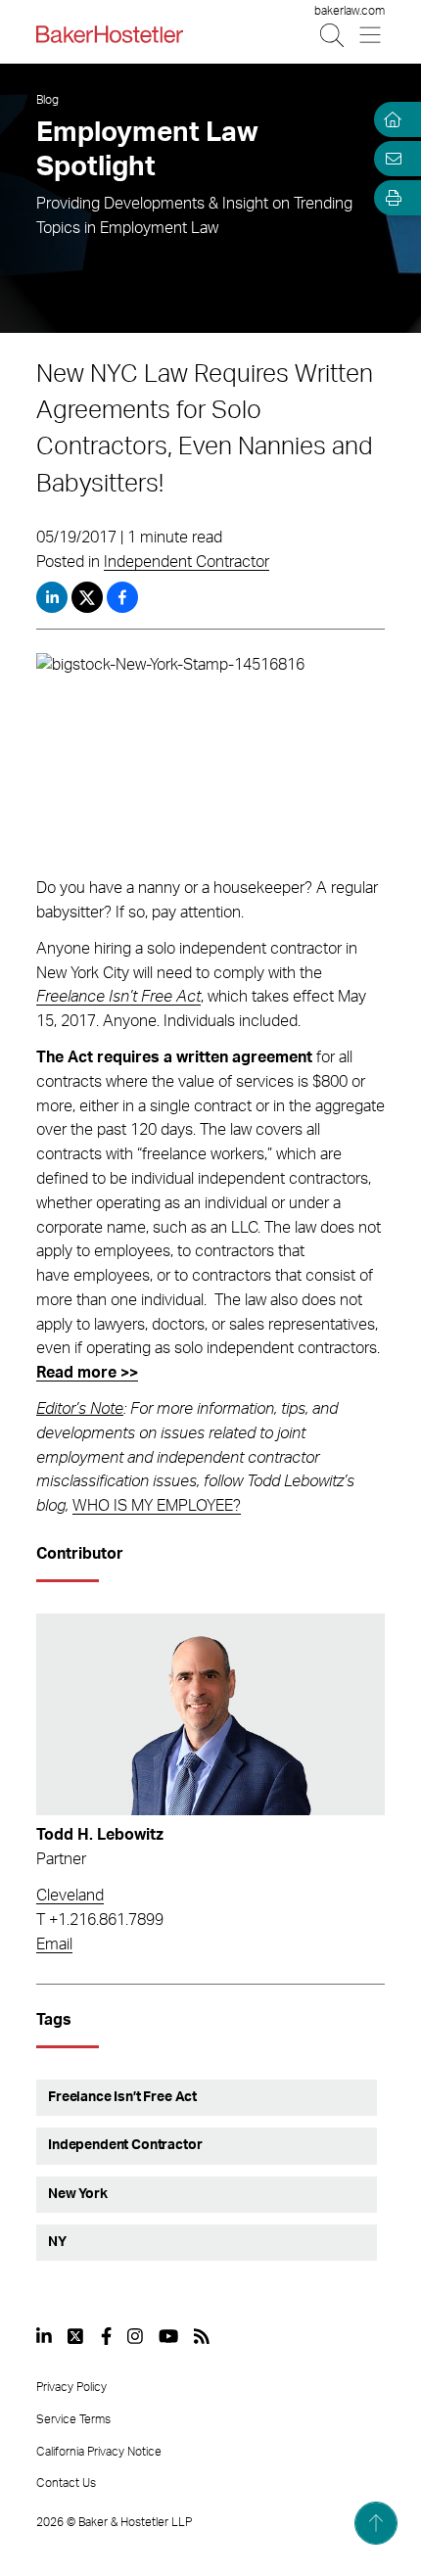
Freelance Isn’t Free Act (118, 997)
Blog (47, 100)
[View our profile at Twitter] (76, 2336)
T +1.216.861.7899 (100, 1920)
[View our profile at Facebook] (106, 2336)
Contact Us (66, 2483)
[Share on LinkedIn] (52, 597)
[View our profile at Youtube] (168, 2336)
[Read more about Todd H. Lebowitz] (210, 1714)
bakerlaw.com (350, 11)
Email (54, 1944)
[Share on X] (89, 597)
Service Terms (73, 2419)
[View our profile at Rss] (202, 2336)
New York (78, 2194)
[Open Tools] (390, 198)
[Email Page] (390, 159)
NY (57, 2242)
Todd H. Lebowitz (100, 1835)
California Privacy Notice (99, 2452)
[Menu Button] (372, 35)
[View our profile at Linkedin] (44, 2336)
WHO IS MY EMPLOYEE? (157, 1506)
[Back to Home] (110, 34)
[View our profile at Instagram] (135, 2336)
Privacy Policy (71, 2387)
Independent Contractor (187, 562)
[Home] (390, 119)
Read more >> (87, 1373)
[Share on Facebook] (122, 597)
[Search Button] (333, 35)
